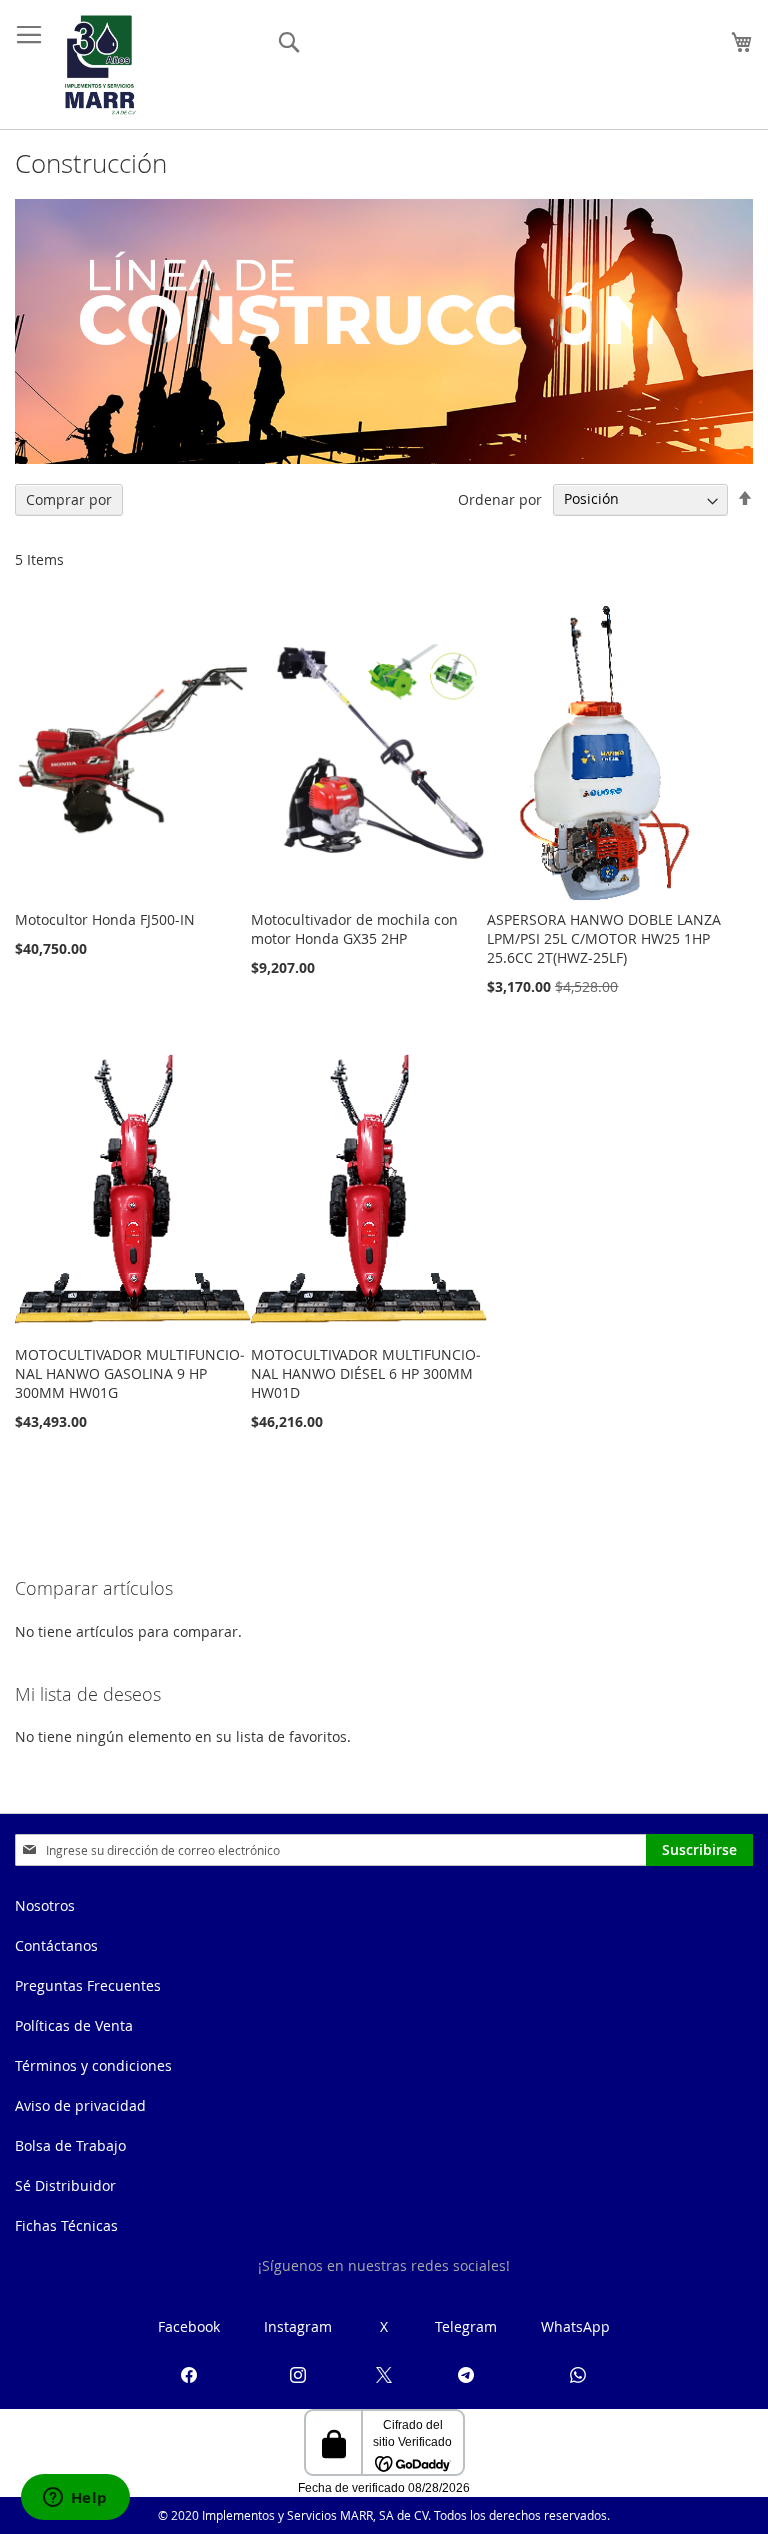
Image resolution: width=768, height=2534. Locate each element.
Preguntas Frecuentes (88, 1985)
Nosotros (45, 1905)
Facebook (189, 2326)
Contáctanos (56, 1945)
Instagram (298, 2326)
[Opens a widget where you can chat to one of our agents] (75, 2499)
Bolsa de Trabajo (70, 2145)
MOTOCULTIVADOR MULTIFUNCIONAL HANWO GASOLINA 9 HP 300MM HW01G (130, 1373)
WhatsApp (575, 2326)
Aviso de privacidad (80, 2105)
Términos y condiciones (93, 2065)
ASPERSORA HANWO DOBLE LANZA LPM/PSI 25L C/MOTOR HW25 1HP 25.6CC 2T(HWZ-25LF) (604, 938)
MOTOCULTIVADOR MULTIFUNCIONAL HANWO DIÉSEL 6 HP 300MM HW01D (366, 1373)
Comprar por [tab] (69, 499)
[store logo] (100, 65)
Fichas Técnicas (66, 2225)
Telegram (466, 2326)
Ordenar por (500, 498)
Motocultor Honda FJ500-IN (105, 919)
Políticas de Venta (74, 2025)
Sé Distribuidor (65, 2185)
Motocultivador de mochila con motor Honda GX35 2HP (354, 929)
